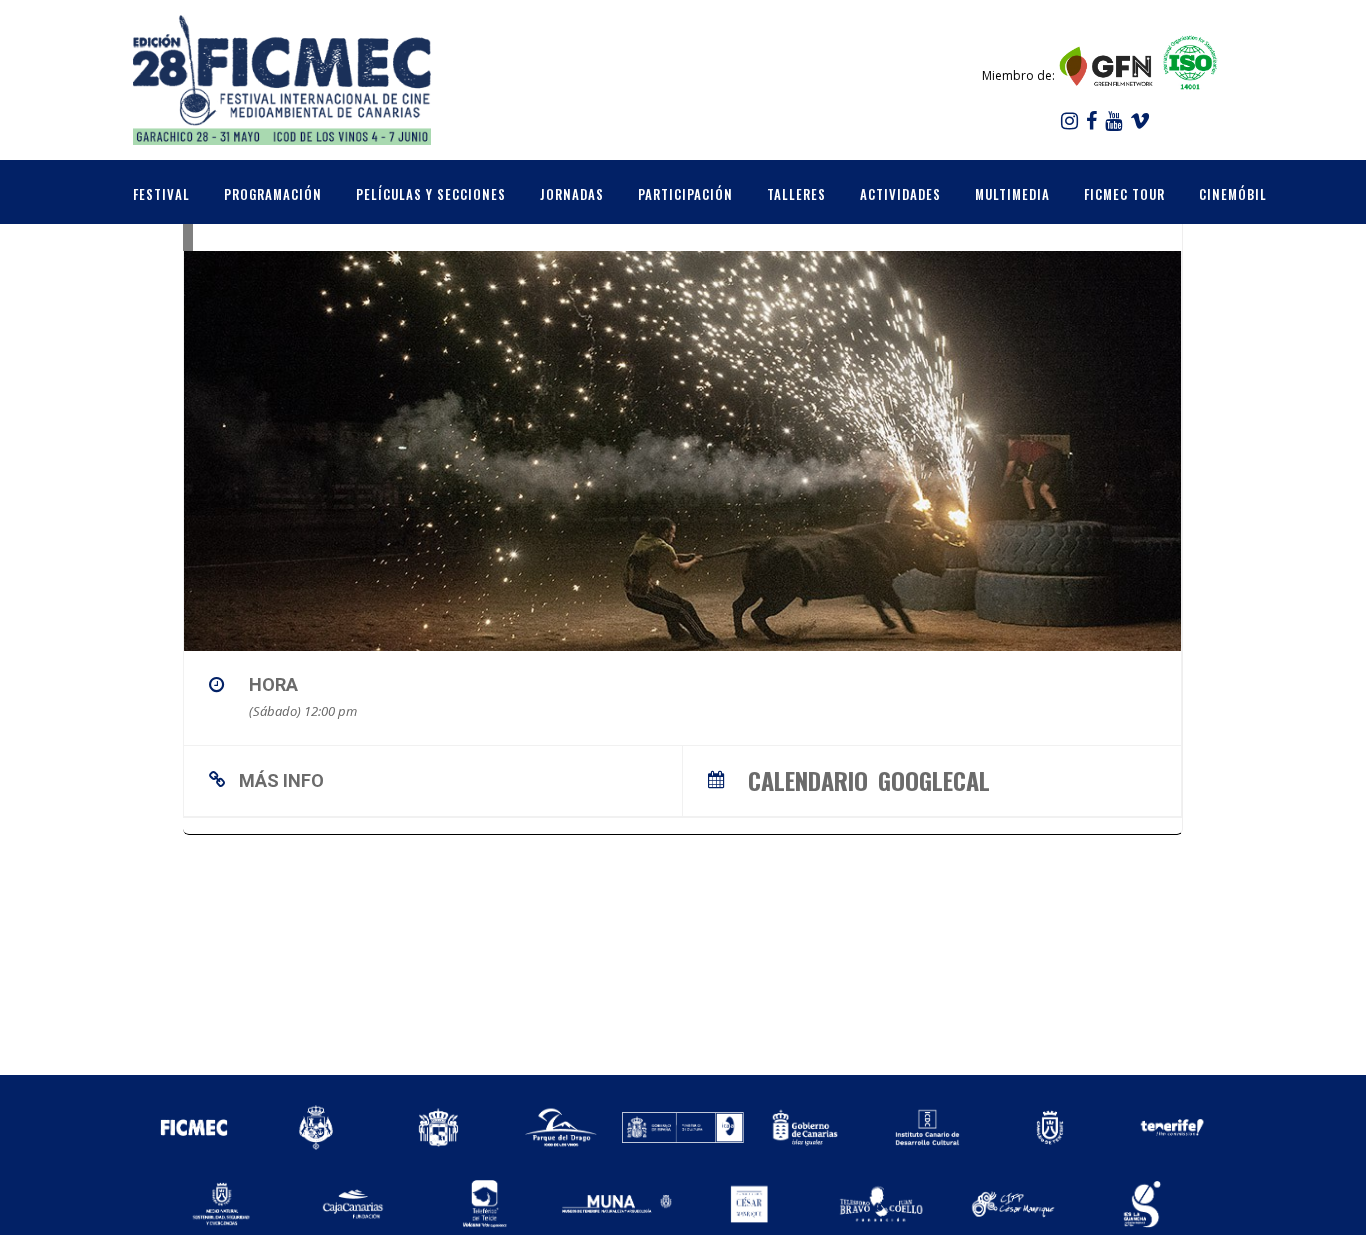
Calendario (808, 777)
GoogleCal (934, 777)
